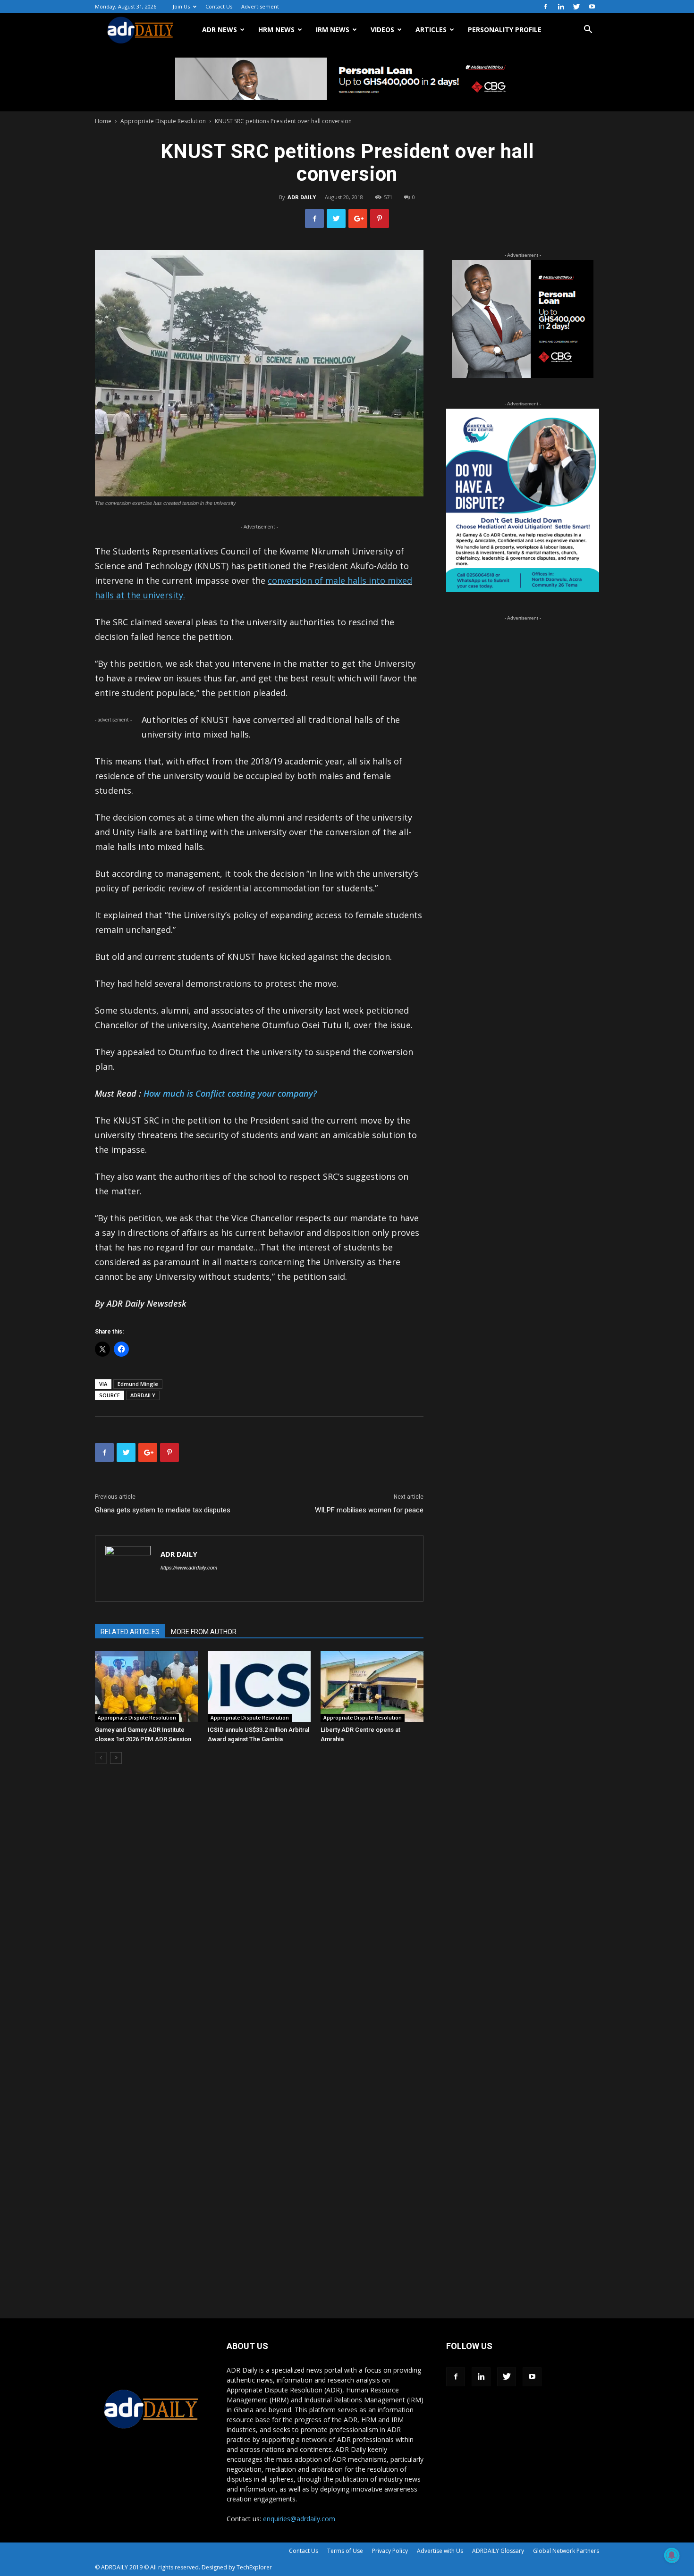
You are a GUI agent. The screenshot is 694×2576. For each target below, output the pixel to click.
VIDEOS (382, 29)
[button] (588, 30)
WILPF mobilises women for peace (369, 1510)
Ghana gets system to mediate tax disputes (163, 1510)
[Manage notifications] (672, 2555)
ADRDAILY (143, 1395)
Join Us (181, 6)
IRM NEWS (333, 29)
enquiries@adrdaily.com (299, 2519)
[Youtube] (592, 7)
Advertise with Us (440, 2551)
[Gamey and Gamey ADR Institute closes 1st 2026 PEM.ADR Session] (146, 1687)
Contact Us (219, 6)
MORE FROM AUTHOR (204, 1632)
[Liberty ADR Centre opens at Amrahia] (372, 1687)
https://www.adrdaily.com (189, 1568)
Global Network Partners (566, 2551)
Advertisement (260, 6)
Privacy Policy (390, 2551)
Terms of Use (345, 2551)
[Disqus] (259, 1914)
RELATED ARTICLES (130, 1632)
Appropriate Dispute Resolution (163, 121)
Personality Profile (505, 29)
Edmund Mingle (138, 1384)
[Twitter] (576, 7)
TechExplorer (254, 2567)
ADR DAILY (302, 197)
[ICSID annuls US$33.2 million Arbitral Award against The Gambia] (259, 1687)
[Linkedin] (561, 7)
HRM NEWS (276, 29)
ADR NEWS (220, 29)
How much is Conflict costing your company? (230, 1093)
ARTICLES (431, 29)
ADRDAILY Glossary (498, 2551)
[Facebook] (545, 7)
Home (103, 121)
